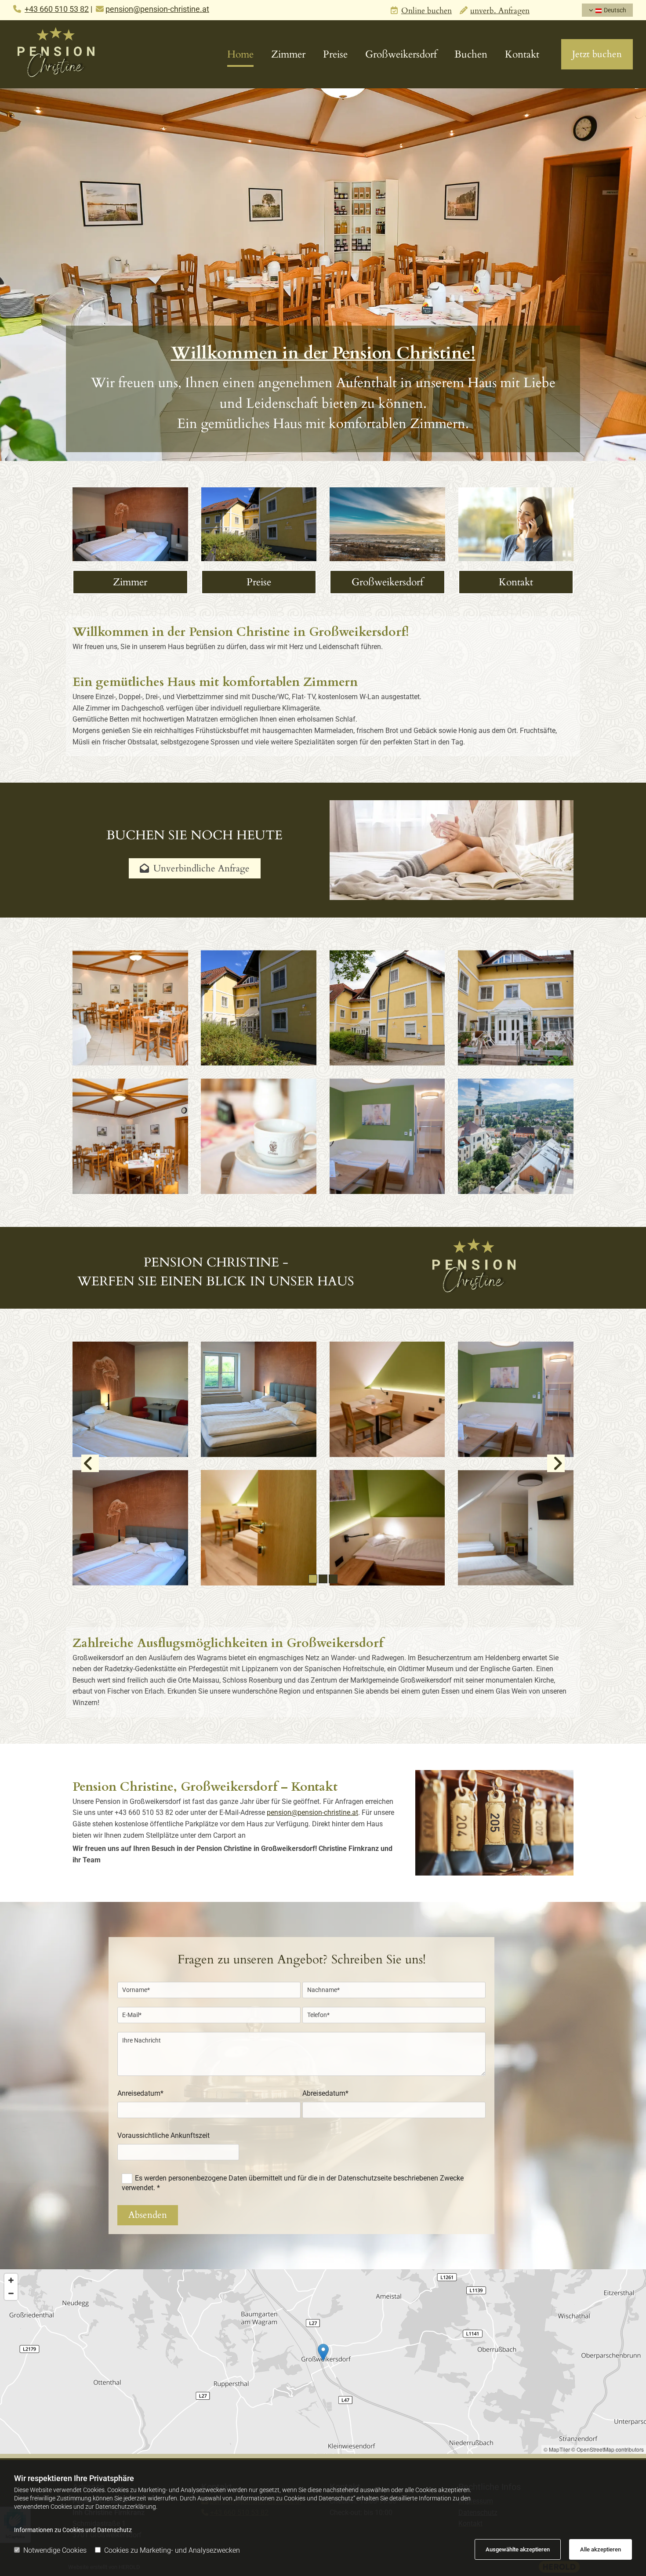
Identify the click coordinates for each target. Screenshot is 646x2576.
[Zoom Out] (11, 2293)
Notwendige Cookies (55, 2550)
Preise (335, 54)
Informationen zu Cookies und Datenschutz (73, 2530)
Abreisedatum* (325, 2093)
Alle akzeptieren (601, 2549)
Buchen (471, 54)
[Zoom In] (11, 2280)
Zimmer (288, 54)
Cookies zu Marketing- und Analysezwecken (172, 2550)
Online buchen (426, 11)
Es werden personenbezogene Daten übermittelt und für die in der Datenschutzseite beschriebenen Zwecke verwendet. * (292, 2183)
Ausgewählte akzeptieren (518, 2549)
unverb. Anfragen (500, 11)
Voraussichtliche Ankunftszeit (163, 2135)
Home (240, 54)
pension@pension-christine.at (312, 1812)
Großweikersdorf (401, 54)
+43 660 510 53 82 (57, 9)
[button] (597, 54)
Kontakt (522, 54)
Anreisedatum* (140, 2093)
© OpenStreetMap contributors (608, 2449)
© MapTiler (557, 2449)
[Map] (323, 2362)
